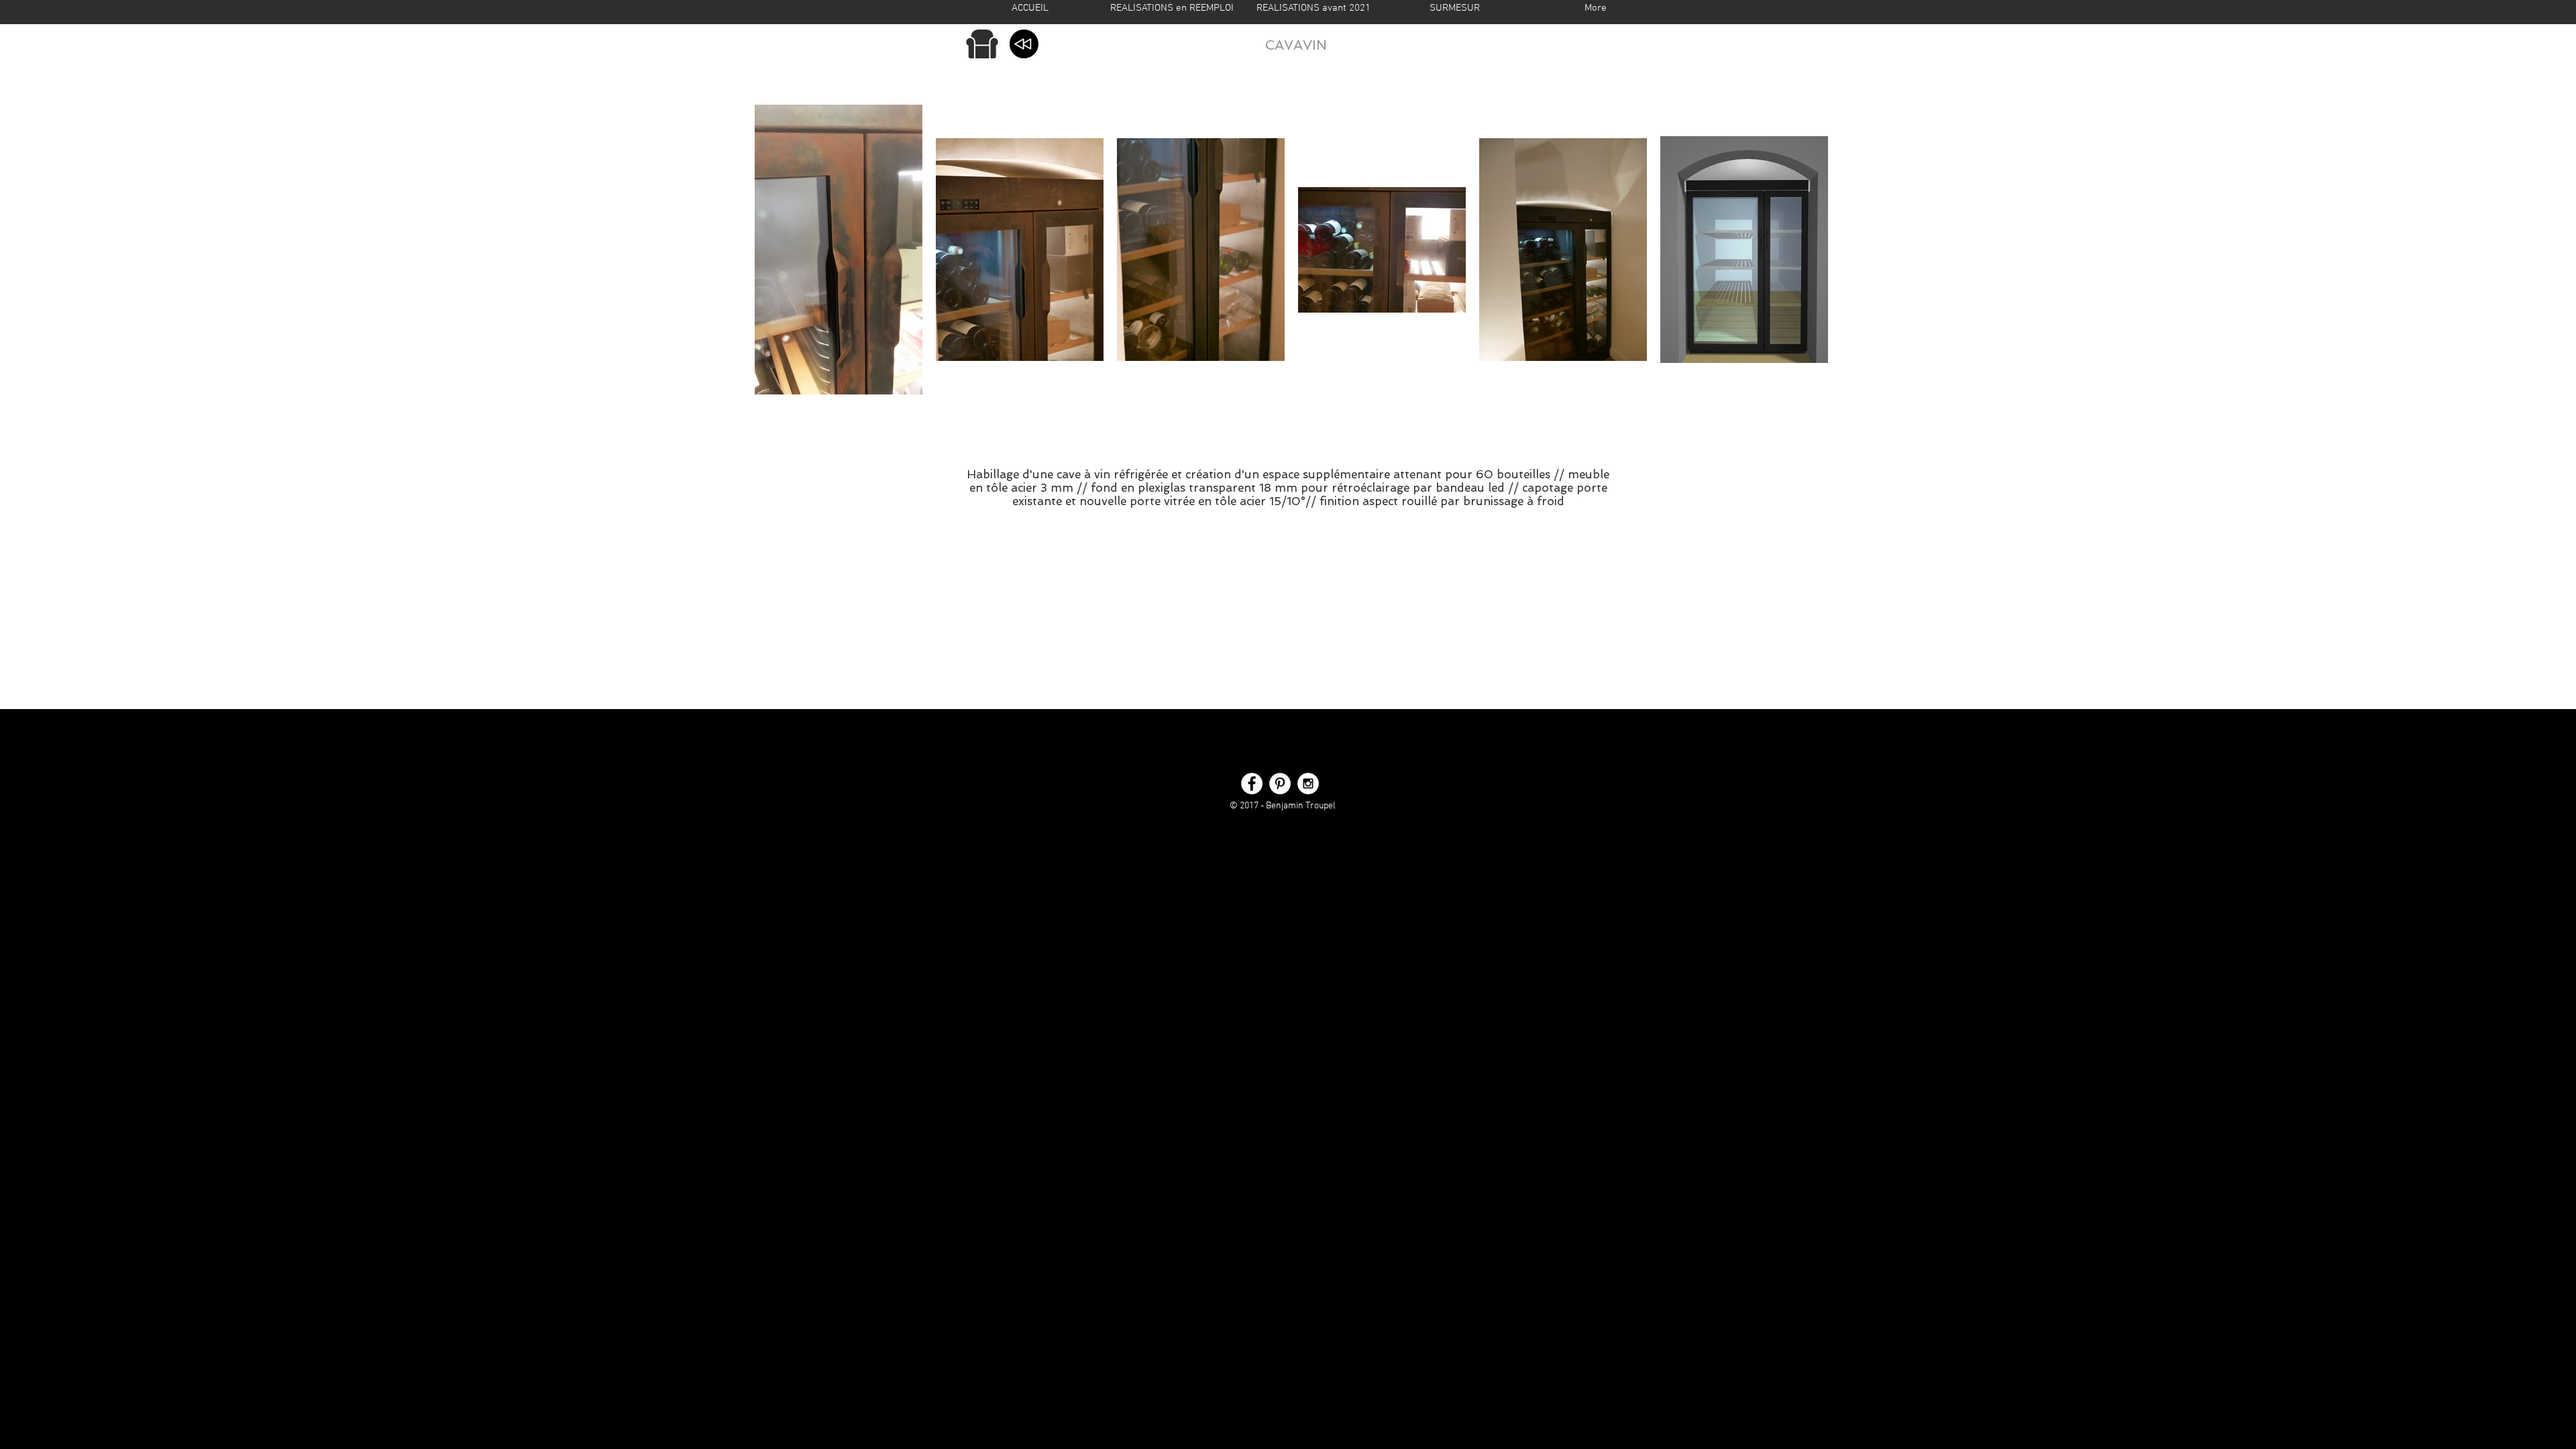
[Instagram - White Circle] (1308, 784)
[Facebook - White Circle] (1252, 784)
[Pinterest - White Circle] (1280, 784)
